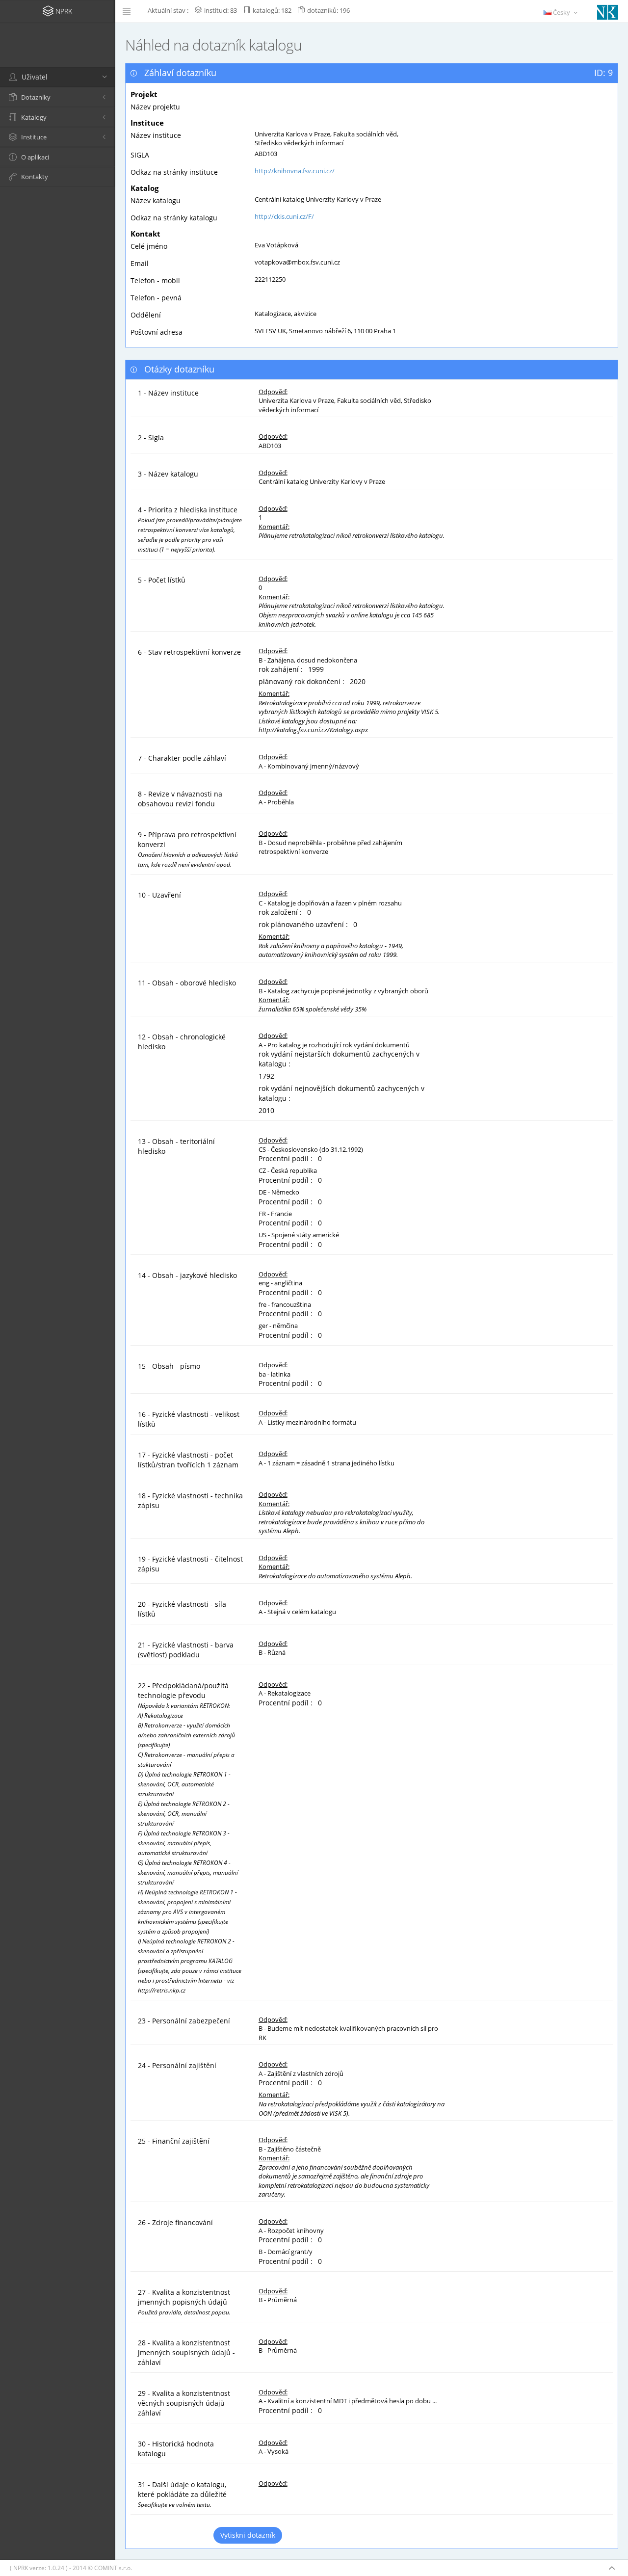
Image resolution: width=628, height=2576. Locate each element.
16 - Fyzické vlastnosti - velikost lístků (189, 1419)
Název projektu (155, 107)
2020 (358, 681)
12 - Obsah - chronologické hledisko (182, 1042)
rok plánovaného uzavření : (305, 924)
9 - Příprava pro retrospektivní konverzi (188, 849)
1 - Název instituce (168, 393)
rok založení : (282, 912)
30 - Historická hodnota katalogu (176, 2449)
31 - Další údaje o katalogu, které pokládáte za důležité (182, 2494)
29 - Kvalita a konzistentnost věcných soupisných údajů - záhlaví (184, 2403)
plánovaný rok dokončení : (303, 681)
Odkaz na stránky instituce (174, 172)
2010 (266, 1110)
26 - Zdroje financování (175, 2222)
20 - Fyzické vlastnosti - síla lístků (182, 1609)
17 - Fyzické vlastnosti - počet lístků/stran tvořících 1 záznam (188, 1460)
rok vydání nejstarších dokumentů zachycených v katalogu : (339, 1059)
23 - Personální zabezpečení (184, 2021)
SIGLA (140, 155)
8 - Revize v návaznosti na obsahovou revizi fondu (180, 799)
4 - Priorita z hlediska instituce (190, 529)
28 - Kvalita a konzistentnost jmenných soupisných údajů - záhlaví (186, 2352)
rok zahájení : (283, 669)
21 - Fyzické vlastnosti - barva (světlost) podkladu (186, 1650)
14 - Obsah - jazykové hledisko (187, 1275)
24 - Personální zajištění (177, 2065)
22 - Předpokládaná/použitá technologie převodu (190, 1837)
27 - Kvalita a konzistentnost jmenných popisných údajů (184, 2302)
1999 (316, 669)
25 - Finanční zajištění (174, 2141)
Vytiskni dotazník (248, 2535)
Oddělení (146, 315)
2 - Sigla (151, 438)
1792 (266, 1076)
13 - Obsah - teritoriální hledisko (176, 1146)
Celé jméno (149, 246)
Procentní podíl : (288, 1158)
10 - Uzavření (159, 895)
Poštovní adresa (157, 332)
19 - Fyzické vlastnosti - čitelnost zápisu (190, 1564)
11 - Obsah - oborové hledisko (187, 983)
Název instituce (156, 135)
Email (140, 263)
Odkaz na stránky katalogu (174, 218)
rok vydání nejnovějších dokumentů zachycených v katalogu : (341, 1093)
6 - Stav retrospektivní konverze (189, 652)
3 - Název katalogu (168, 474)
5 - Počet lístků (162, 580)
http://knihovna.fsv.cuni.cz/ (295, 171)
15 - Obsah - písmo (169, 1366)
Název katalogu (156, 200)
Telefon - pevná (156, 298)
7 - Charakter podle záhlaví (182, 758)
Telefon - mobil (155, 280)
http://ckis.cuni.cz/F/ (284, 216)
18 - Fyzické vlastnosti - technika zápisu (190, 1500)
